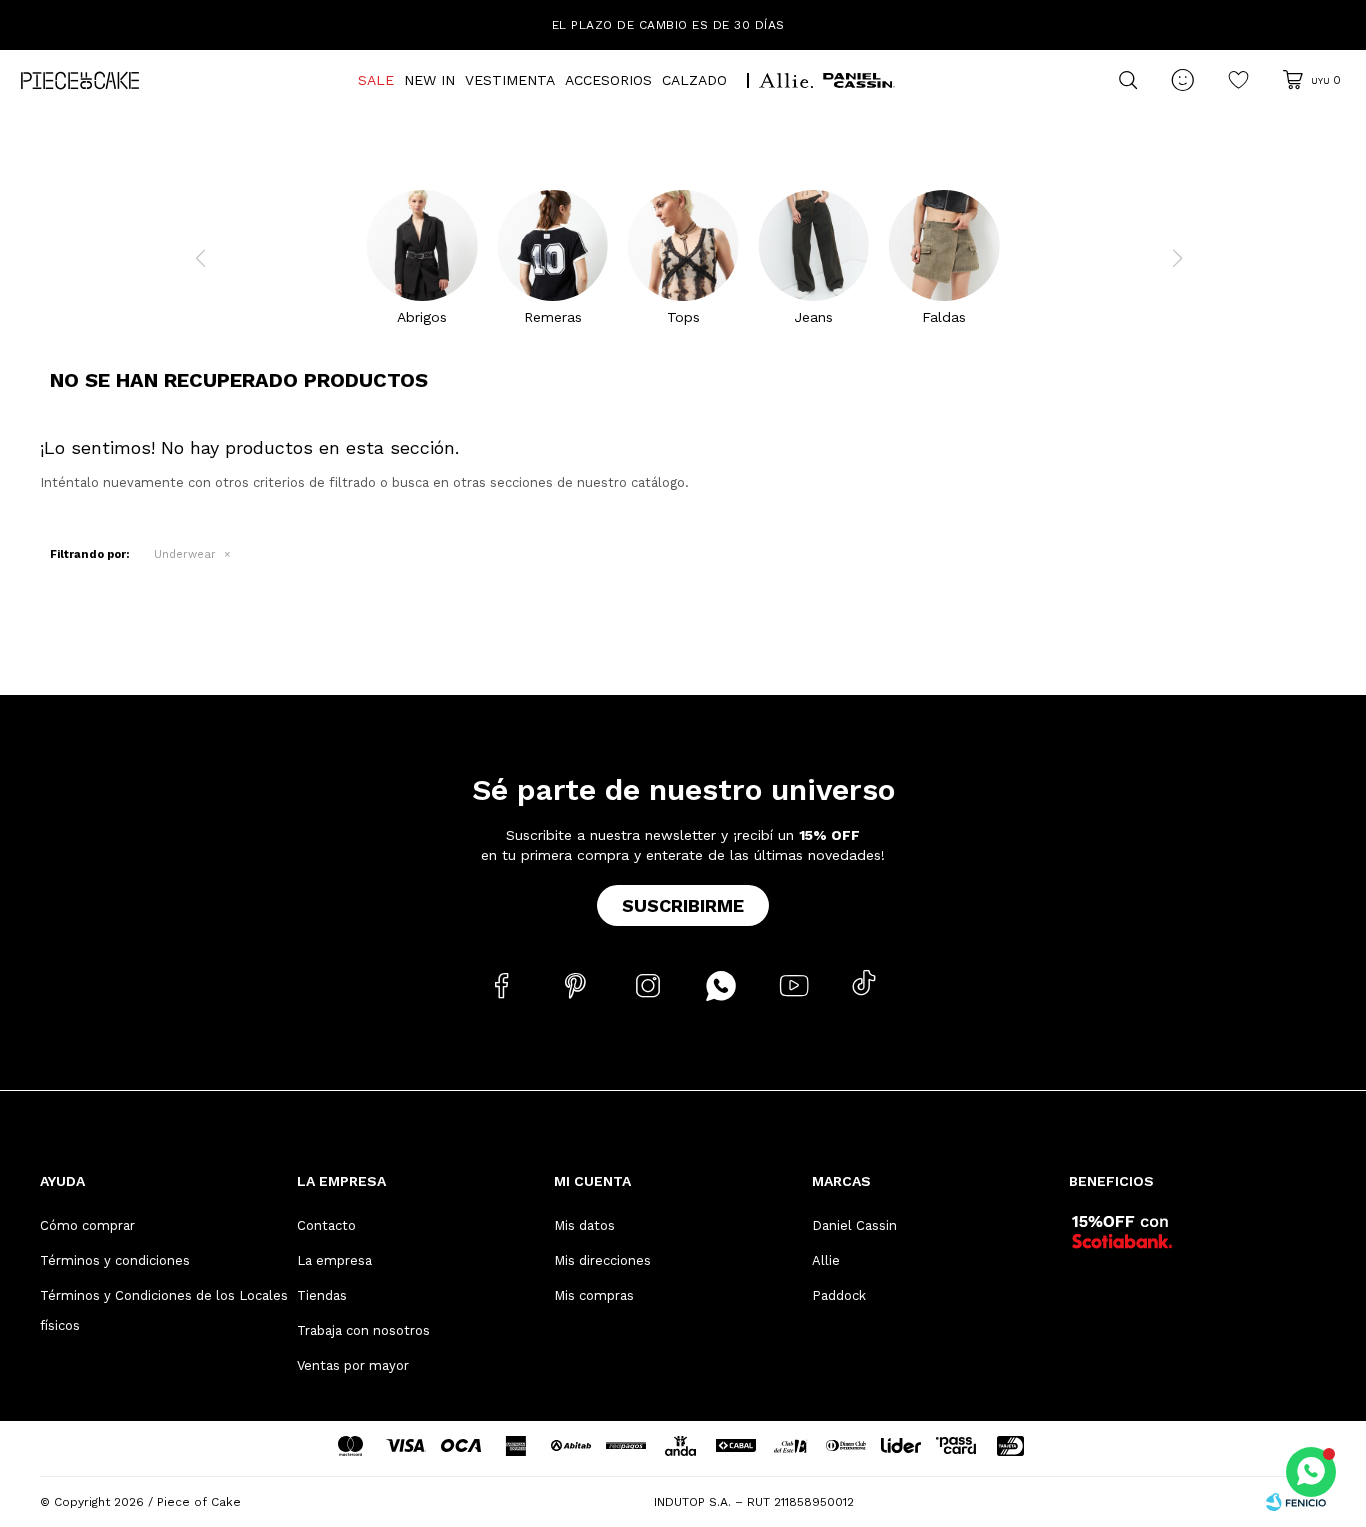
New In (429, 80)
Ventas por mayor (353, 1365)
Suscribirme (683, 905)
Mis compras (594, 1295)
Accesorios (608, 80)
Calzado (694, 80)
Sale (376, 80)
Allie (826, 1260)
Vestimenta (510, 80)
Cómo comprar (87, 1225)
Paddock (839, 1295)
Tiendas (322, 1295)
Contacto (326, 1225)
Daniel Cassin (854, 1225)
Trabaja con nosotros (363, 1330)
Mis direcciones (602, 1260)
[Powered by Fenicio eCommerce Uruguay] (1296, 1502)
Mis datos (584, 1225)
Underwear (185, 554)
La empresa (334, 1260)
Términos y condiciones (115, 1260)
